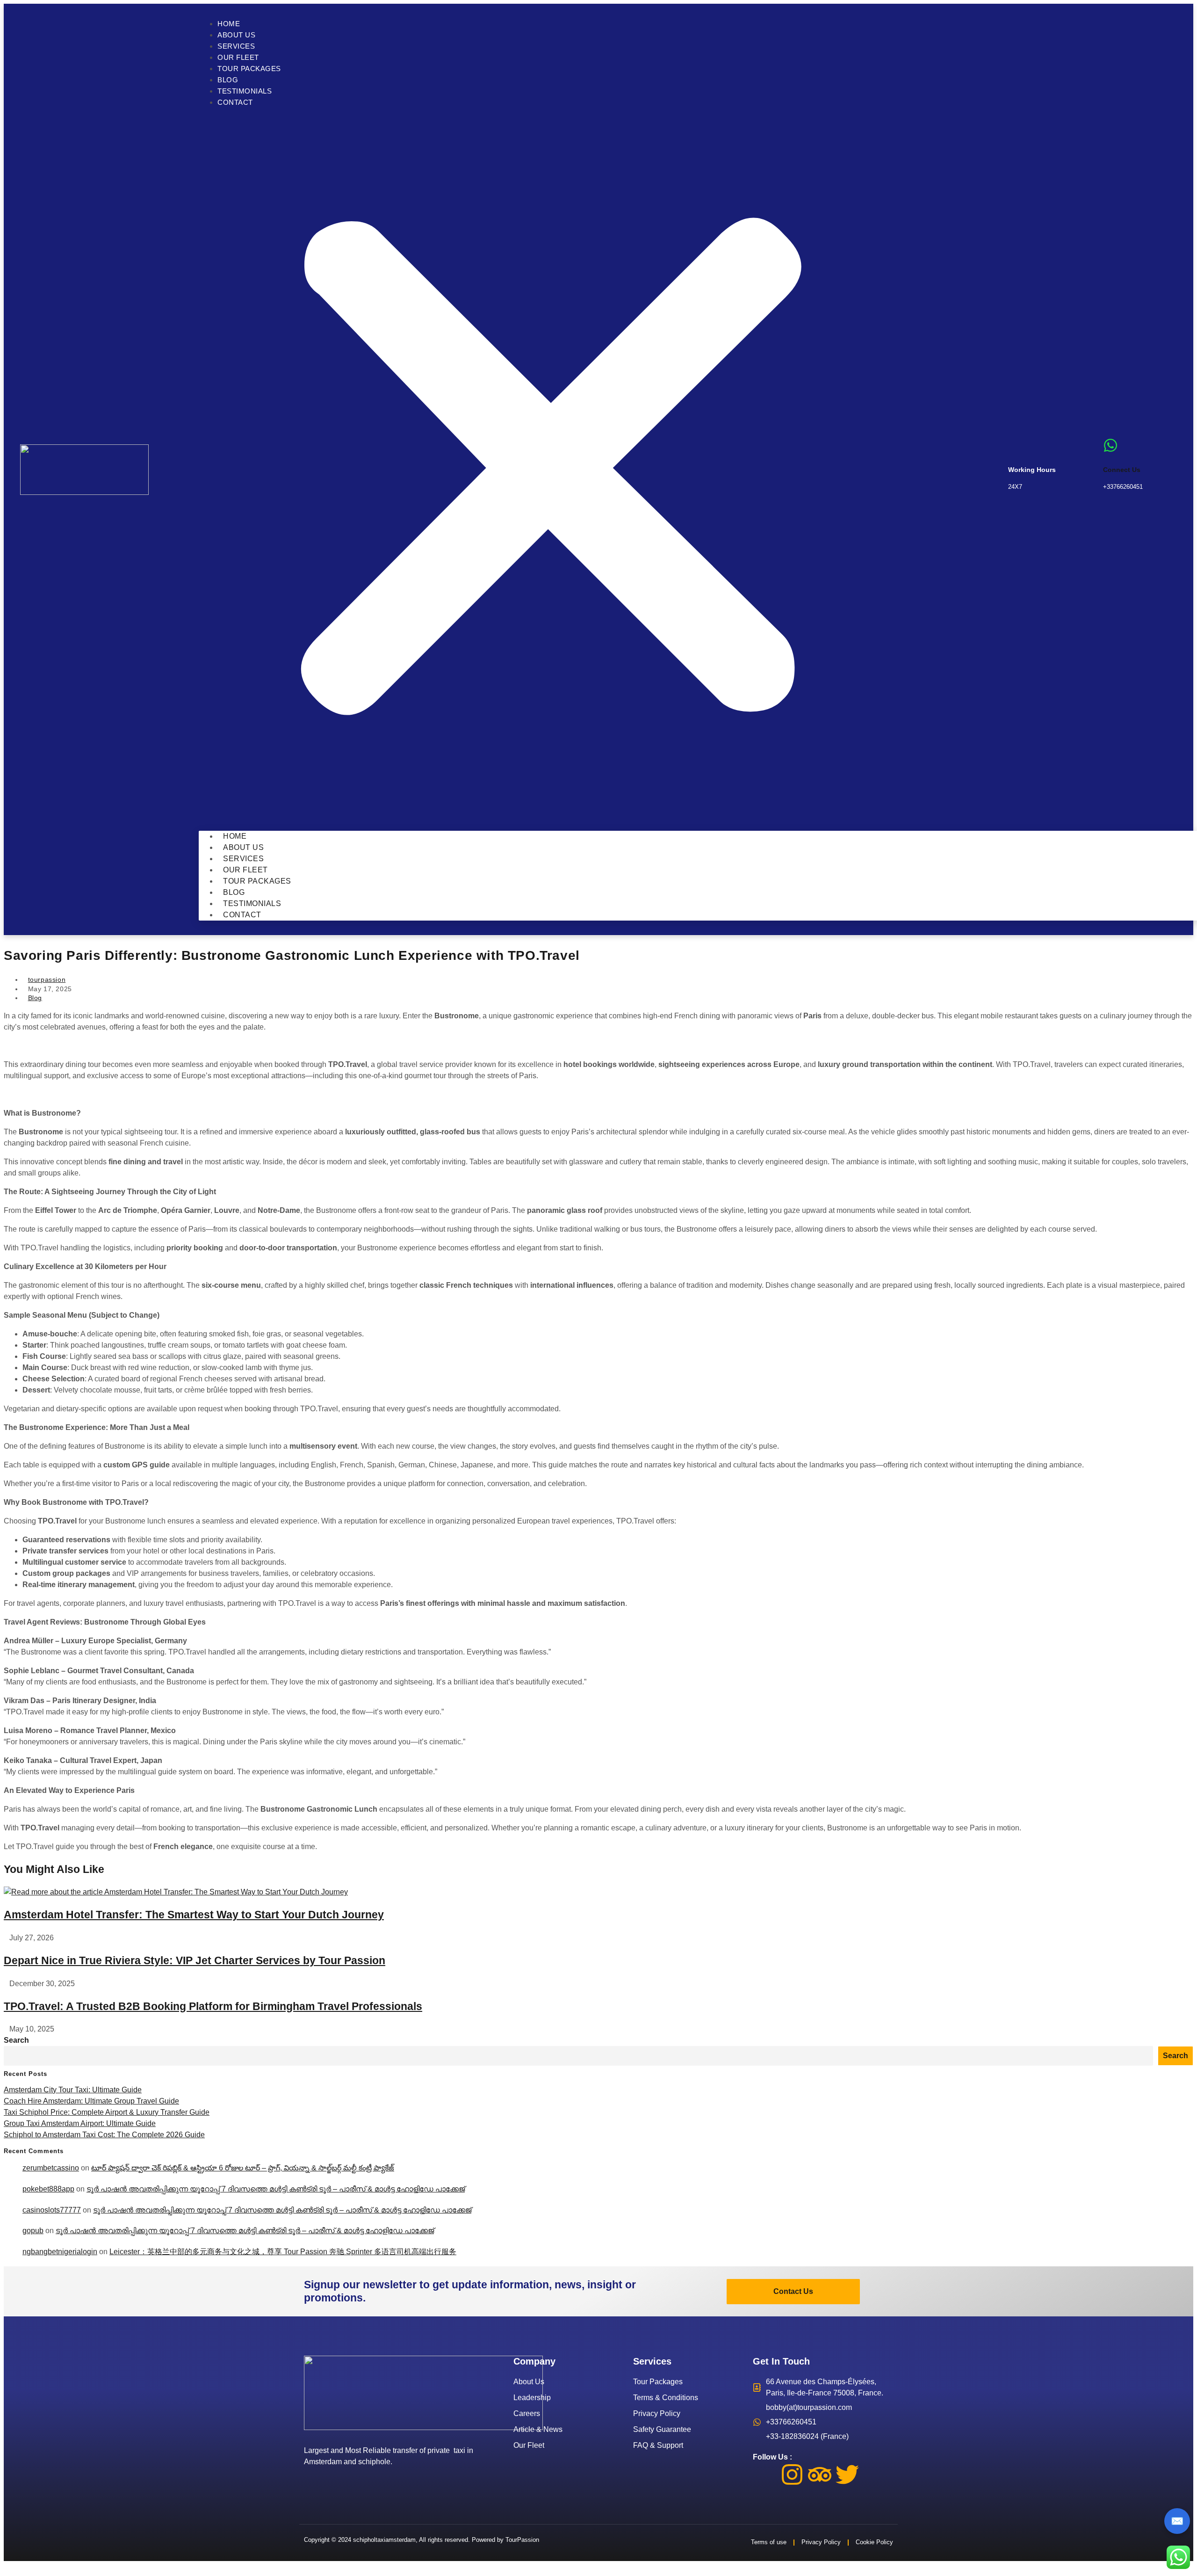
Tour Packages (249, 69)
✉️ (1177, 2521)
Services (236, 46)
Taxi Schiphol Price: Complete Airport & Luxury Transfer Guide (107, 2112)
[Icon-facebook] (764, 2474)
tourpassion (47, 980)
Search (16, 2040)
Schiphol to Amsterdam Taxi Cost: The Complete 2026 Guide (104, 2135)
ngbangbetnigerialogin (60, 2252)
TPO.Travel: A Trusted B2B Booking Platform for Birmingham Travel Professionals (213, 2006)
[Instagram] (792, 2474)
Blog (228, 80)
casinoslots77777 (52, 2210)
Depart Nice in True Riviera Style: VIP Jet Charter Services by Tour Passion (195, 1960)
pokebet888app (48, 2189)
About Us (236, 35)
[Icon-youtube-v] (875, 2474)
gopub (33, 2231)
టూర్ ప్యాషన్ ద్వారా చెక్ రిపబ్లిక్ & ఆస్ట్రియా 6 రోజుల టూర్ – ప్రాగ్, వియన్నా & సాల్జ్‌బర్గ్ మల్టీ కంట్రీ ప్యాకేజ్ (243, 2168)
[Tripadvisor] (820, 2474)
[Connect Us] (1110, 445)
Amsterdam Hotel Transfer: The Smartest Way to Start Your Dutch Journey (194, 1915)
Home (229, 24)
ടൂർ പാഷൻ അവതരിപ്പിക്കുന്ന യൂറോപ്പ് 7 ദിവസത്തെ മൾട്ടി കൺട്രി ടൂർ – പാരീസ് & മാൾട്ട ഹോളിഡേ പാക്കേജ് (276, 2189)
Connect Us (1122, 470)
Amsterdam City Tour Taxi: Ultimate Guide (73, 2090)
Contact (235, 102)
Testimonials (245, 91)
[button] (551, 469)
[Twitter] (847, 2474)
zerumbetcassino (51, 2168)
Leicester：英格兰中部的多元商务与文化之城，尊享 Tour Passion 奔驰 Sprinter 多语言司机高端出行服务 (283, 2252)
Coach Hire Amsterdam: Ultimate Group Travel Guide (91, 2101)
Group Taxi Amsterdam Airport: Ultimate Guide (80, 2123)
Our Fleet (238, 57)
